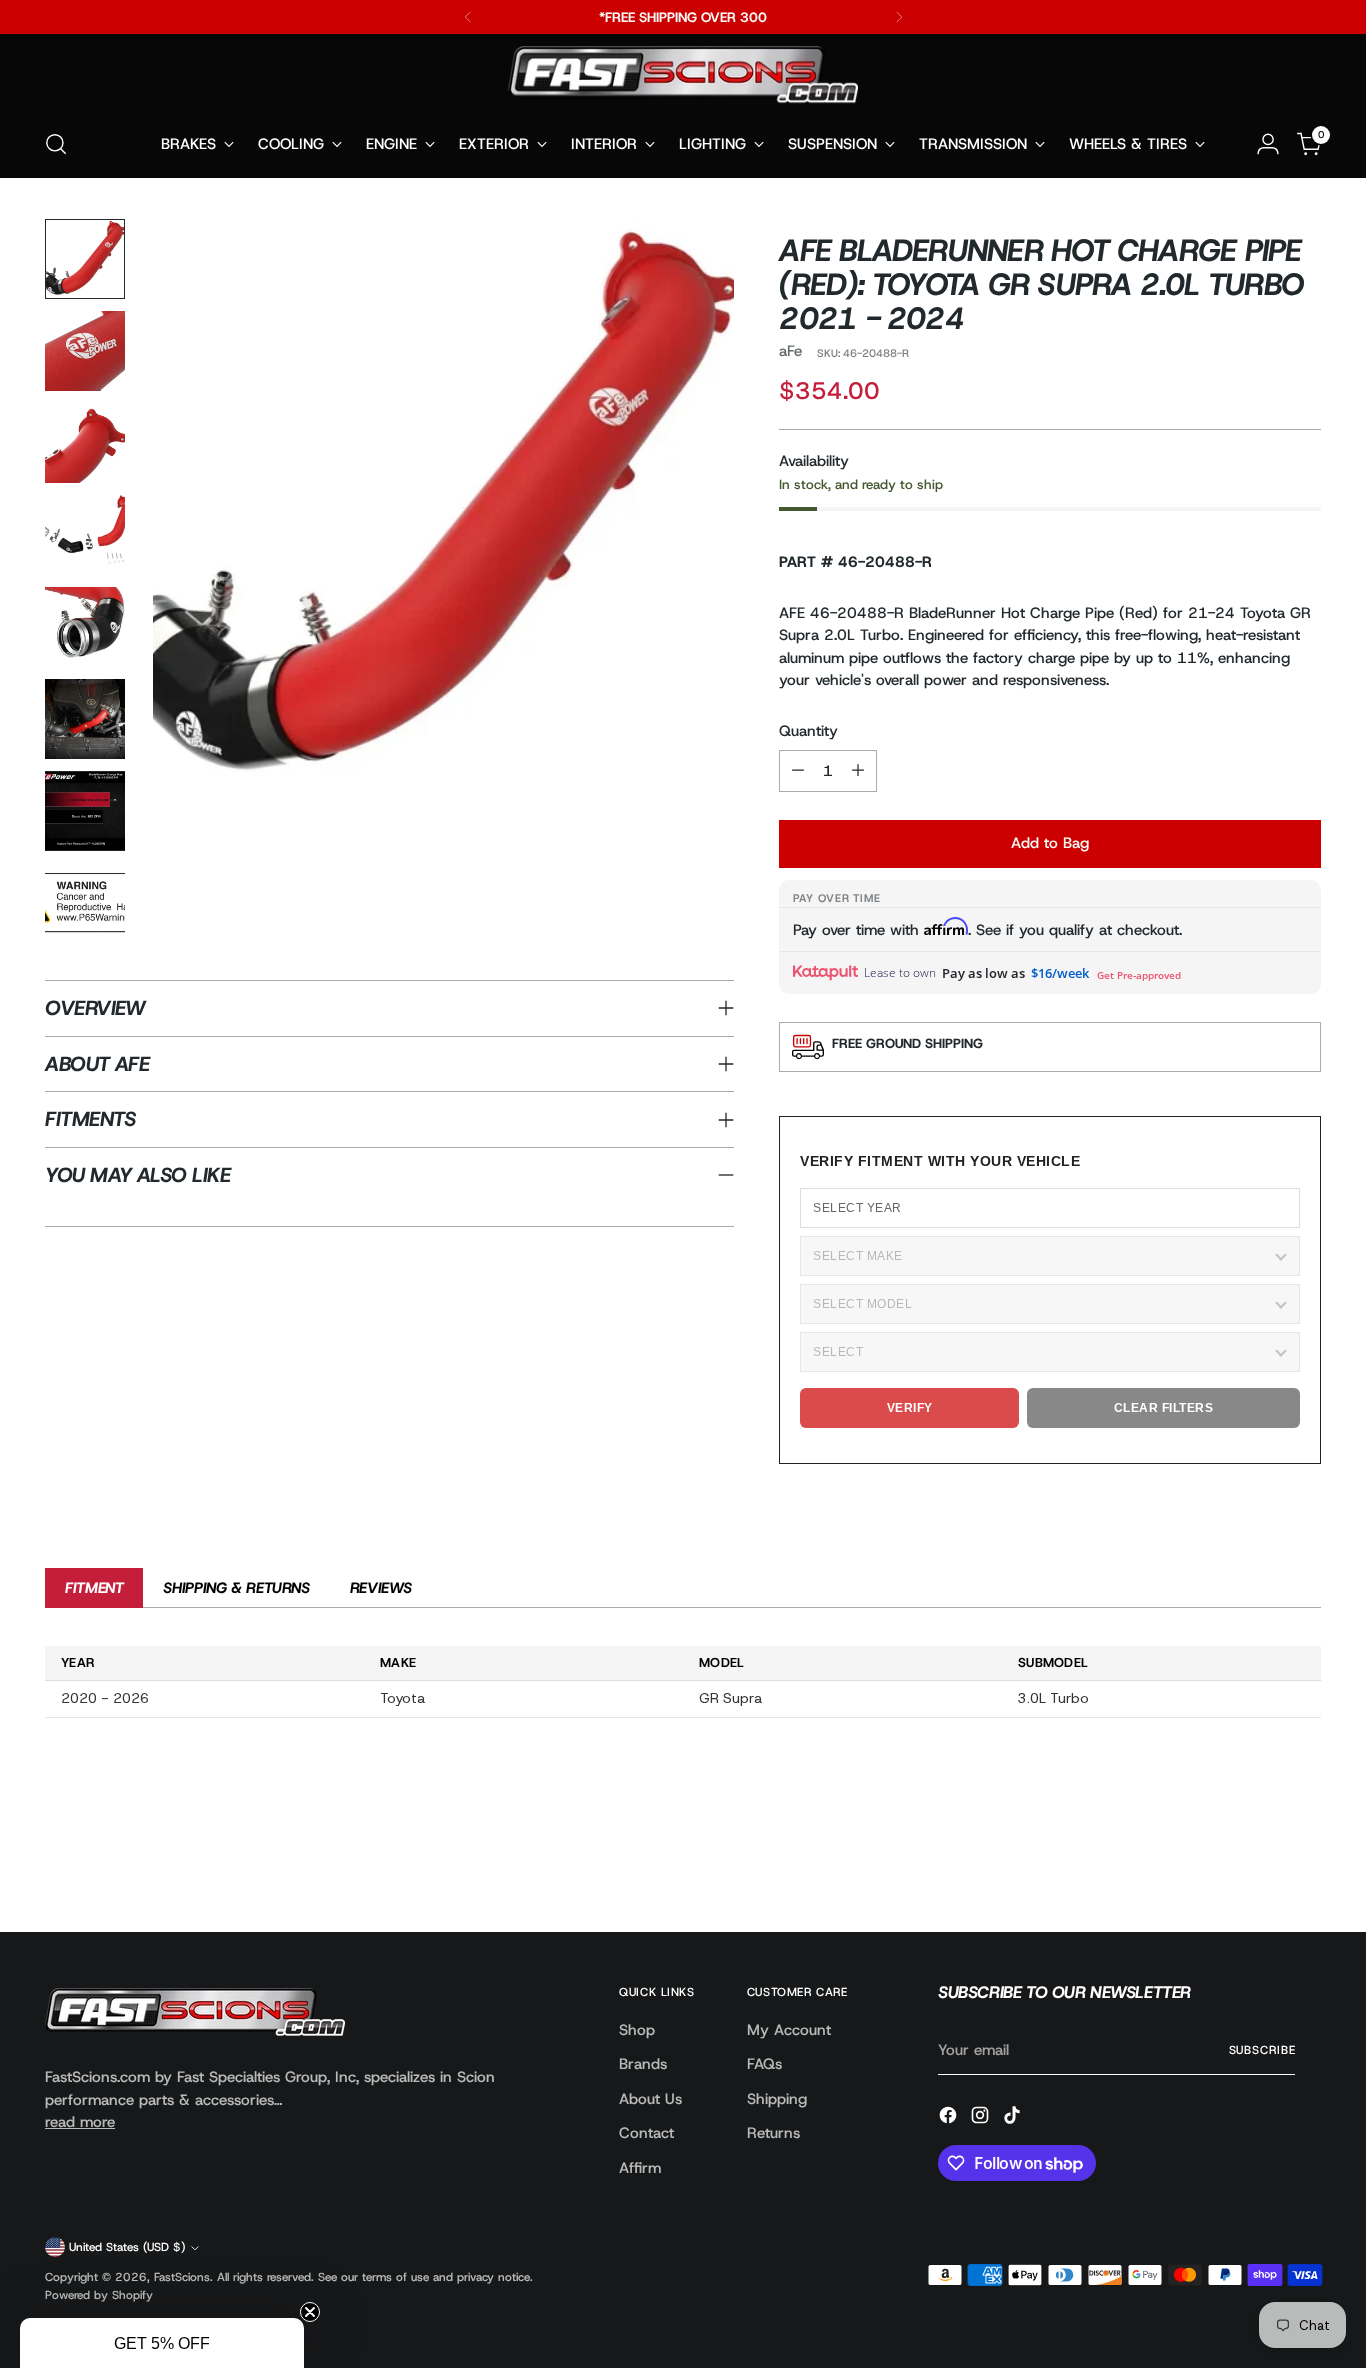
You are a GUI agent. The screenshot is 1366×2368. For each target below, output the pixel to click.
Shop (637, 2030)
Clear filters (1164, 1408)
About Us (650, 2099)
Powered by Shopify (99, 2295)
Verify (910, 1408)
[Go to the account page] (1268, 144)
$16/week (1060, 973)
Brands (643, 2064)
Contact (646, 2133)
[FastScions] (683, 78)
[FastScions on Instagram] (982, 2118)
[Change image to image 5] (85, 627)
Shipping (777, 2099)
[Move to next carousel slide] (1304, 1863)
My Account (789, 2030)
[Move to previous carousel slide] (1258, 1864)
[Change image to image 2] (85, 351)
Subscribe (1262, 2050)
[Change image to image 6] (85, 719)
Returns (773, 2133)
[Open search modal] (56, 144)
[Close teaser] (310, 2312)
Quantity (808, 731)
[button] (162, 2343)
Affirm (640, 2168)
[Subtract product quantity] (798, 771)
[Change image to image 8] (85, 903)
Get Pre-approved (1139, 975)
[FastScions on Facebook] (950, 2118)
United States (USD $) (127, 2247)
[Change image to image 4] (85, 535)
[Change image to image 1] (85, 259)
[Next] (899, 17)
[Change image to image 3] (85, 443)
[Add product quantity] (858, 771)
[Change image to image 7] (85, 811)
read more (80, 2122)
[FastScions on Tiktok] (1014, 2118)
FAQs (764, 2064)
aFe (790, 351)
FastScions (182, 2277)
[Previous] (468, 17)
